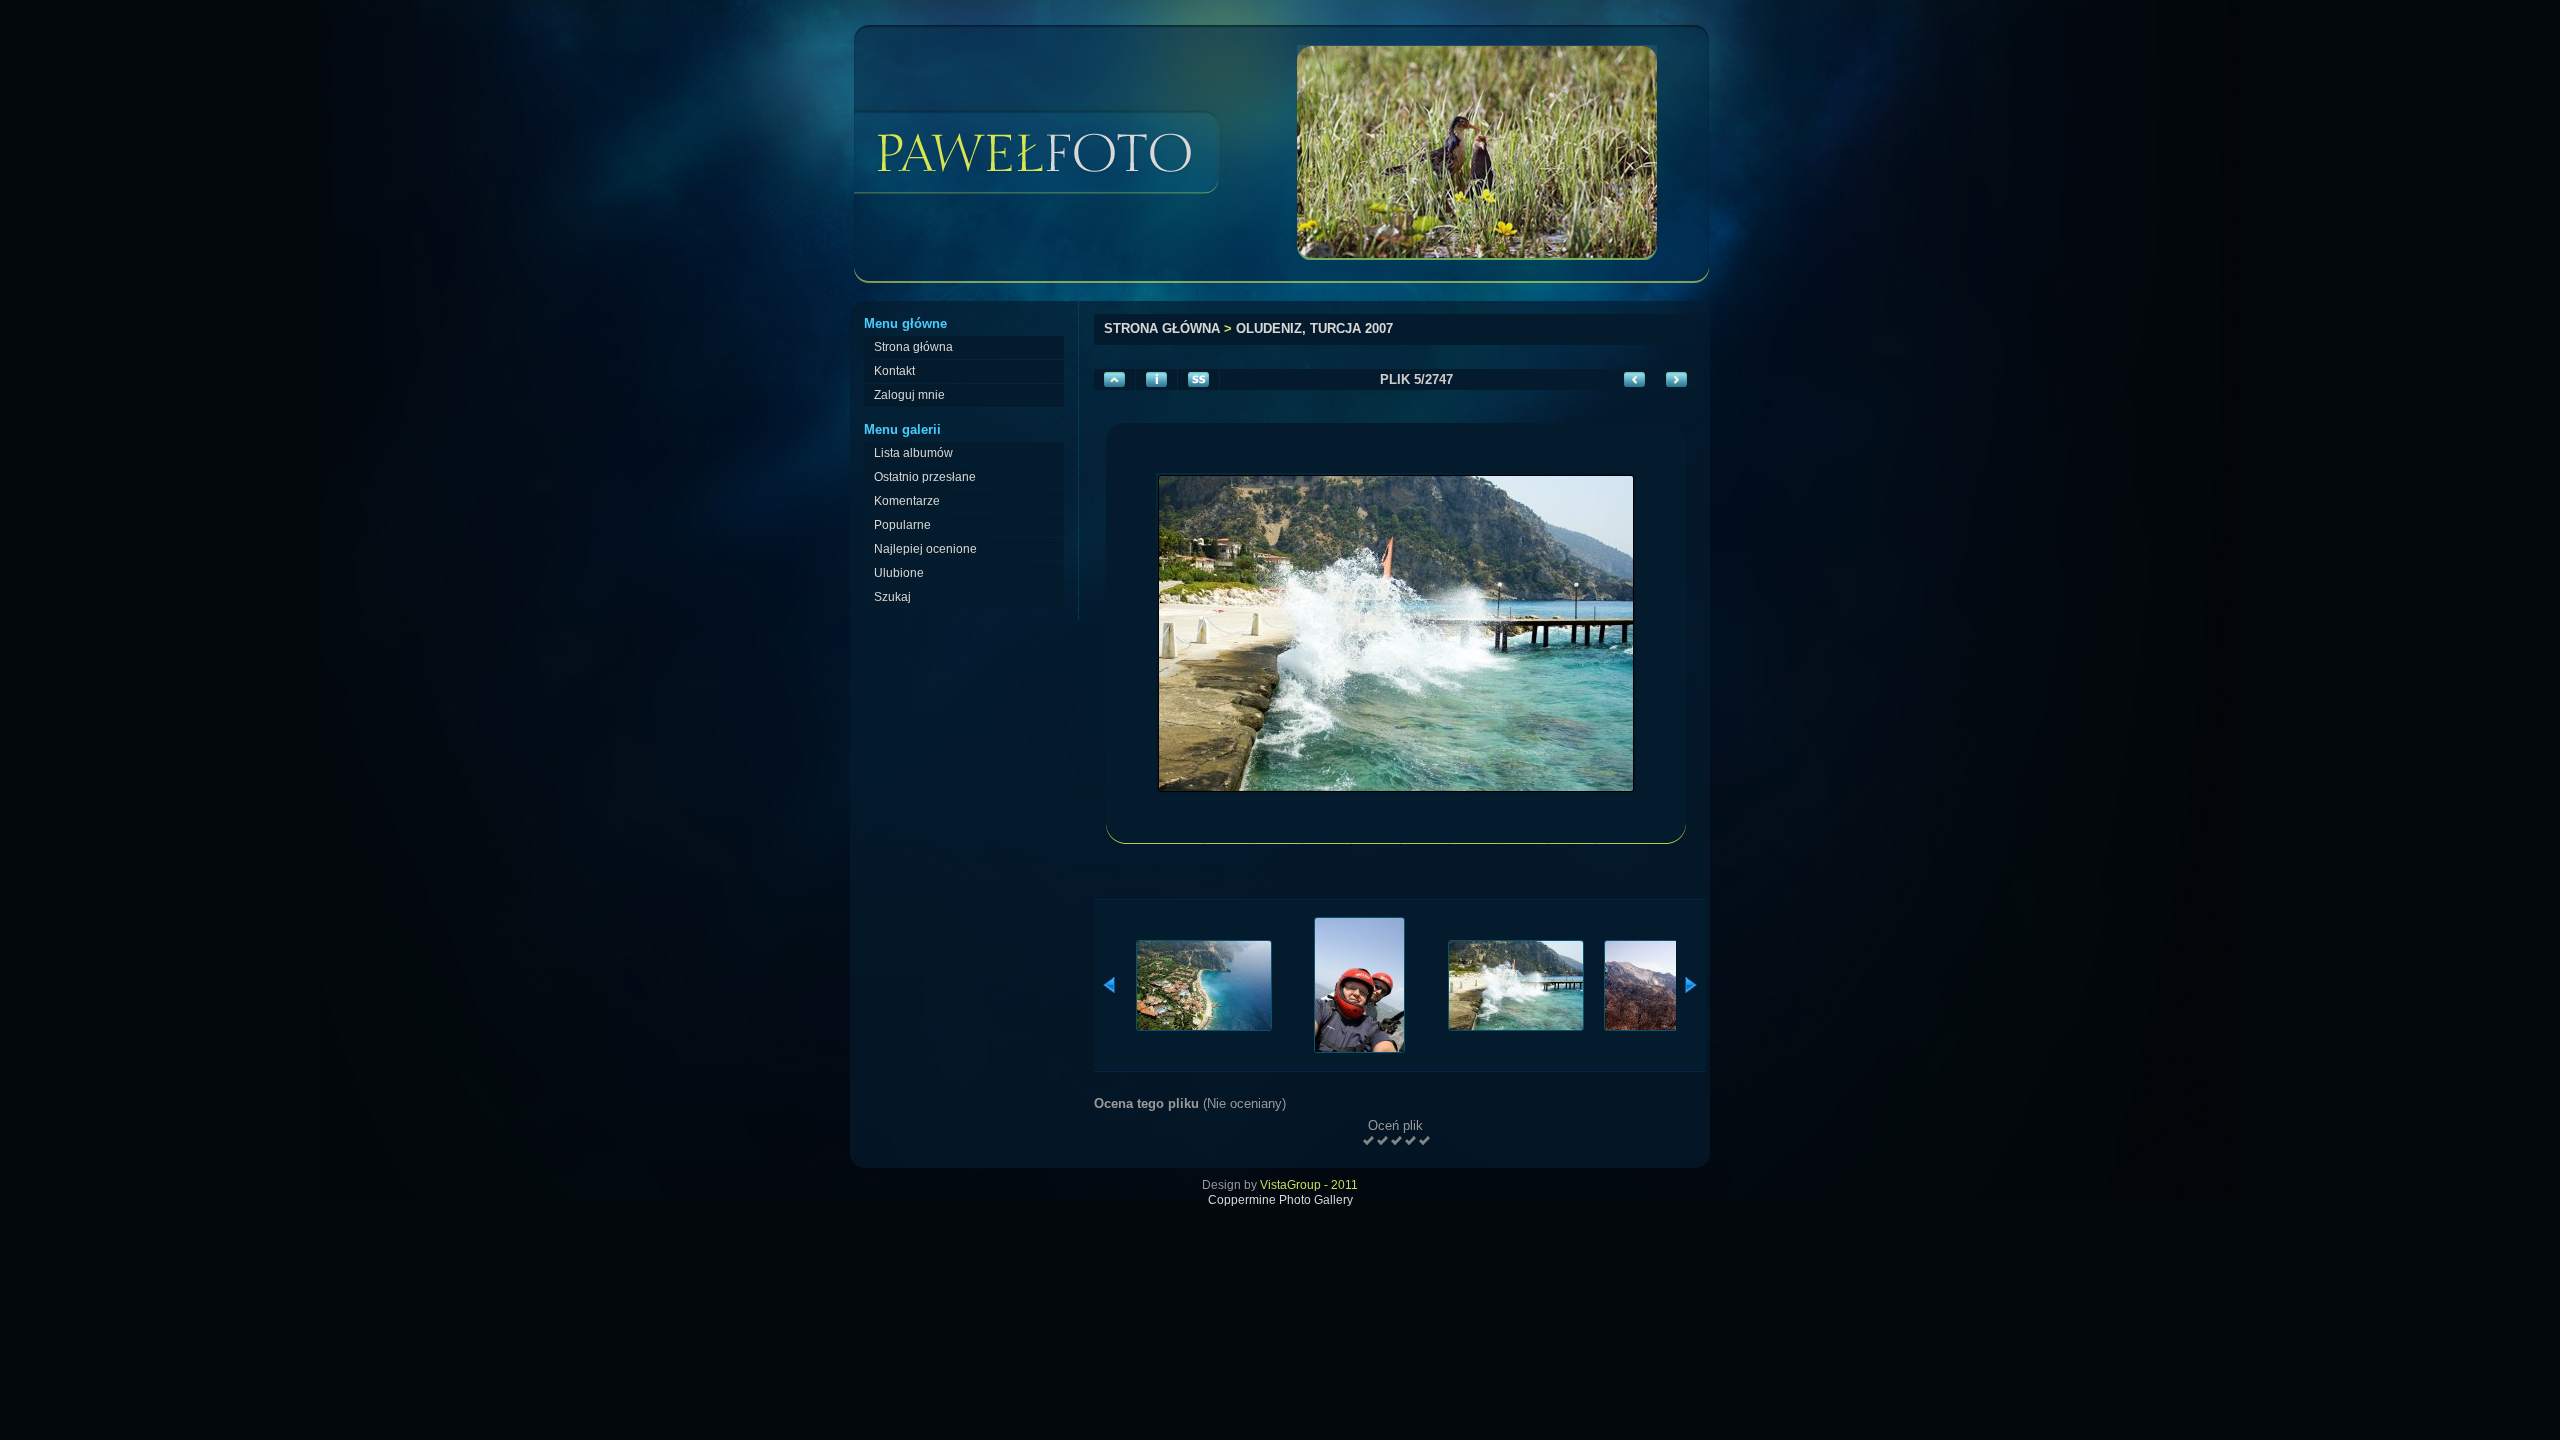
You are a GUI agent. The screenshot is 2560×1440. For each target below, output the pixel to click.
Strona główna (1162, 328)
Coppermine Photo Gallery (1280, 1200)
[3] (1396, 1140)
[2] (1382, 1140)
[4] (1410, 1140)
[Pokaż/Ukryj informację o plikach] (1156, 379)
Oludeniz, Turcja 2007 (1314, 328)
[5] (1424, 1140)
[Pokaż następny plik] (1676, 379)
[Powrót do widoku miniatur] (1114, 379)
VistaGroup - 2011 (1309, 1185)
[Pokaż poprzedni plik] (1634, 379)
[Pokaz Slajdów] (1198, 379)
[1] (1368, 1140)
